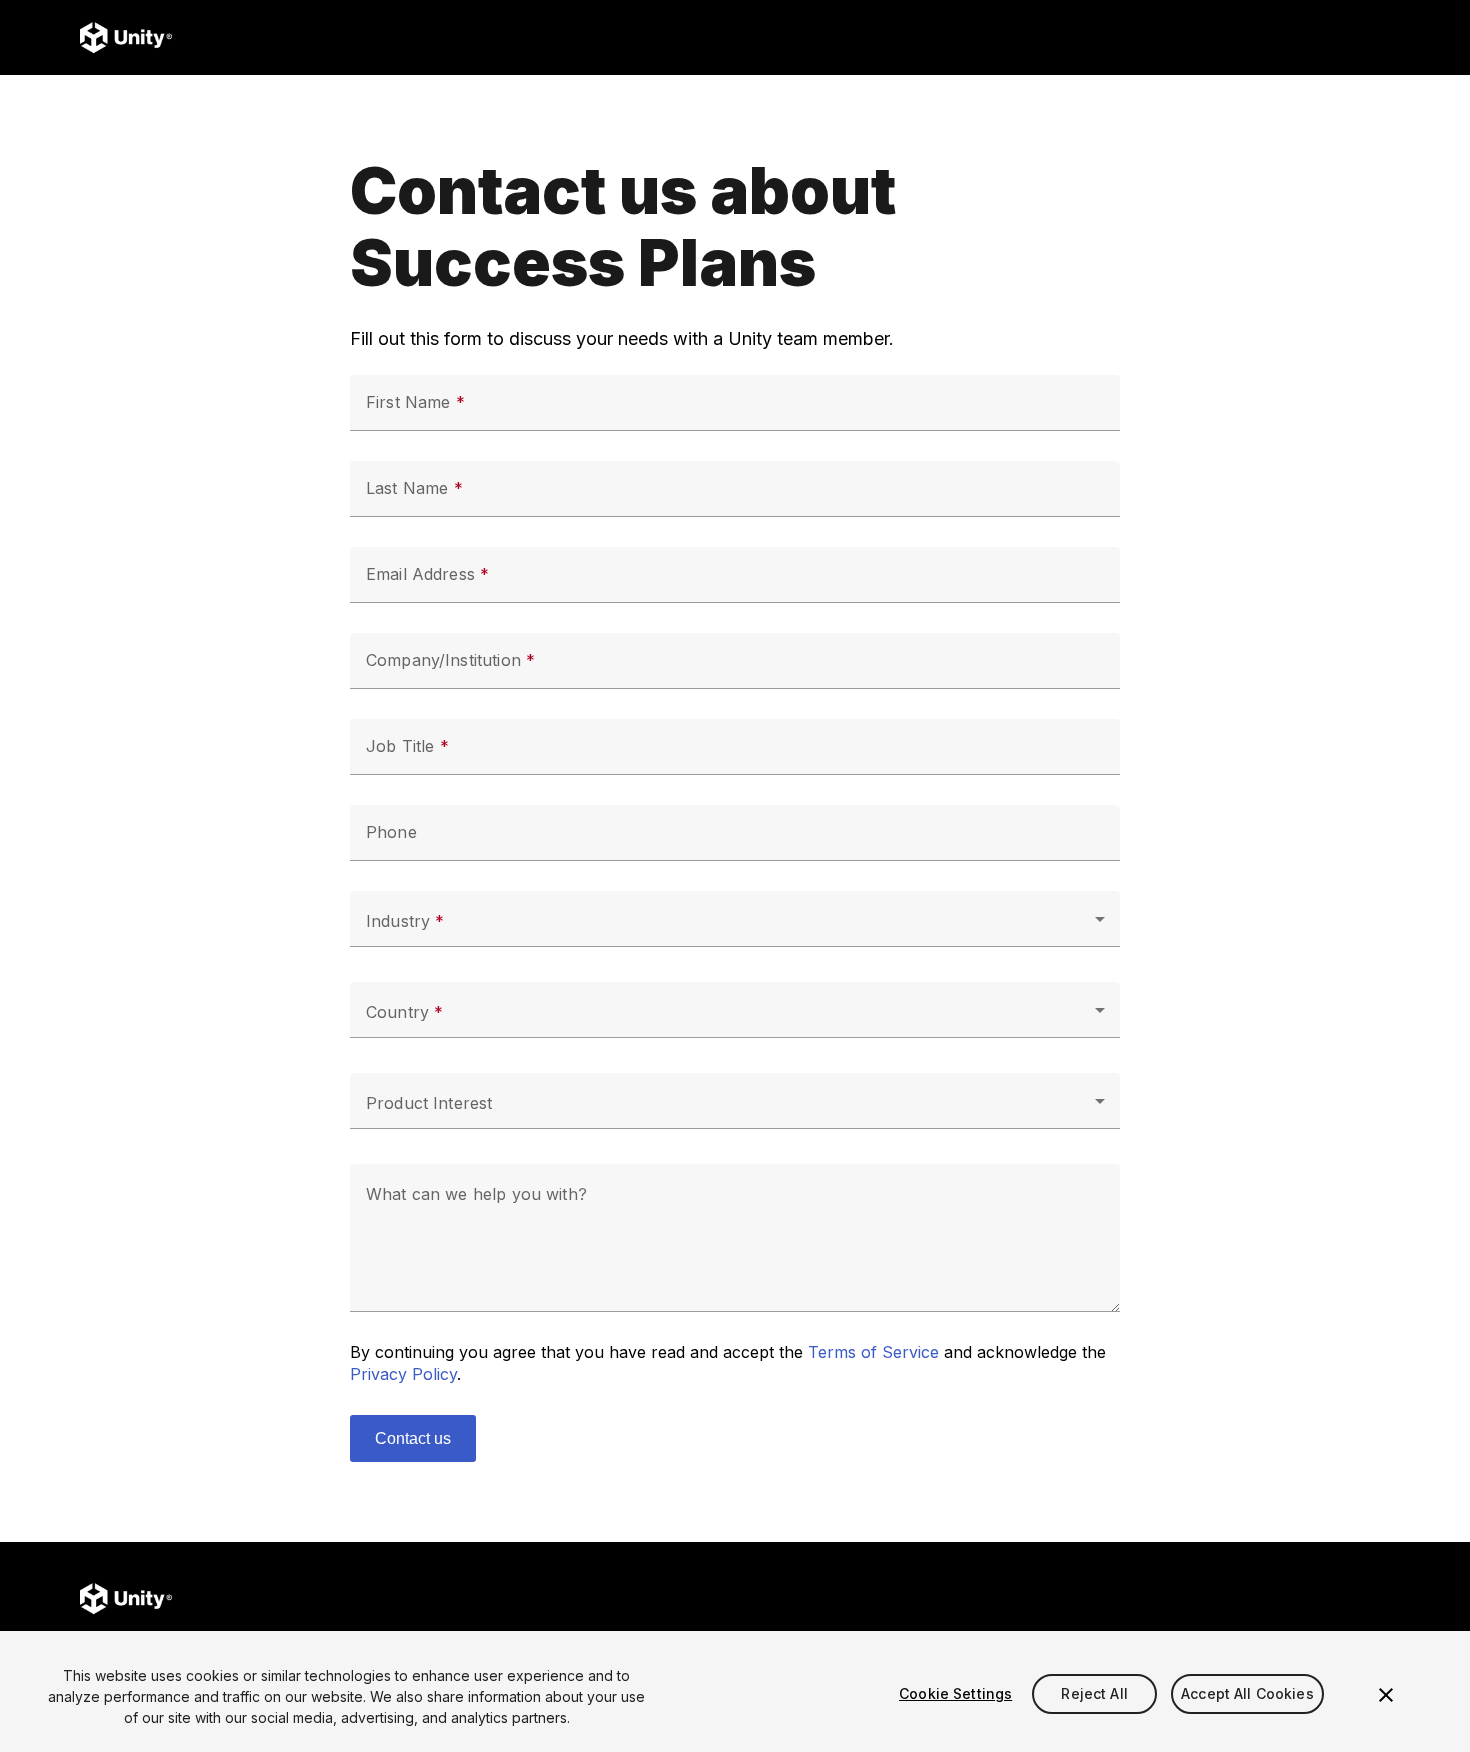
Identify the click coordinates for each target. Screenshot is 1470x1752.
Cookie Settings (955, 1693)
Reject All (1094, 1693)
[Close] (1386, 1695)
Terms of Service (873, 1352)
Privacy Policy (403, 1374)
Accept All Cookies (1247, 1693)
